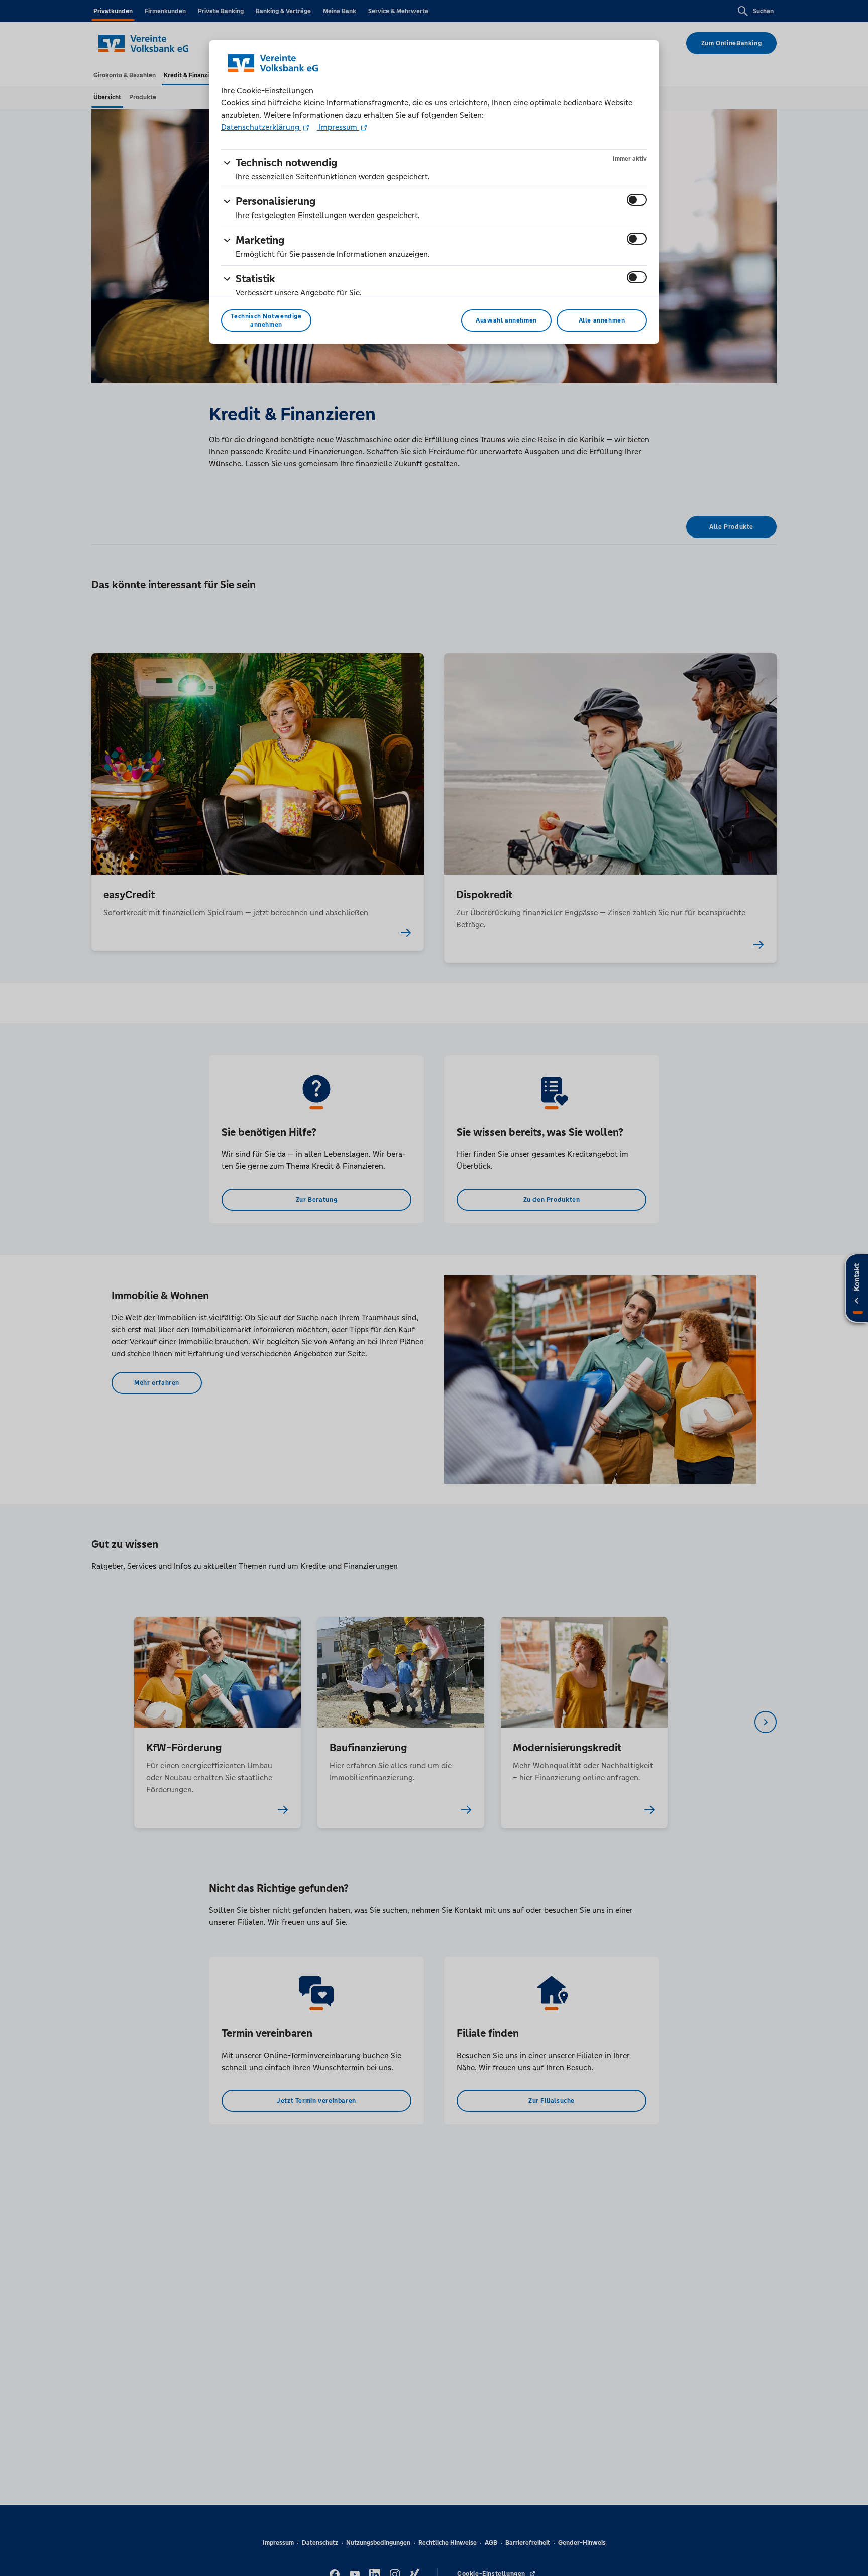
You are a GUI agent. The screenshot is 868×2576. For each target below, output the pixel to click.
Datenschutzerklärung (261, 127)
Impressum (338, 127)
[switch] (637, 200)
